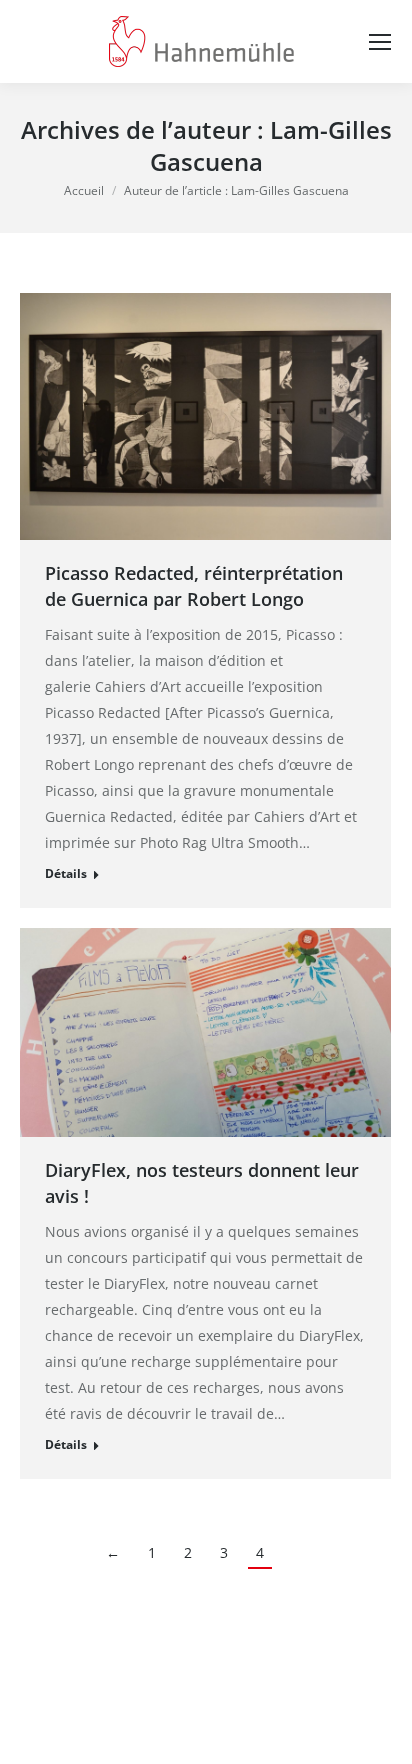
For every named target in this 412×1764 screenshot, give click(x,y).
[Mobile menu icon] (380, 42)
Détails (66, 873)
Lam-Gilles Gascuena (271, 145)
